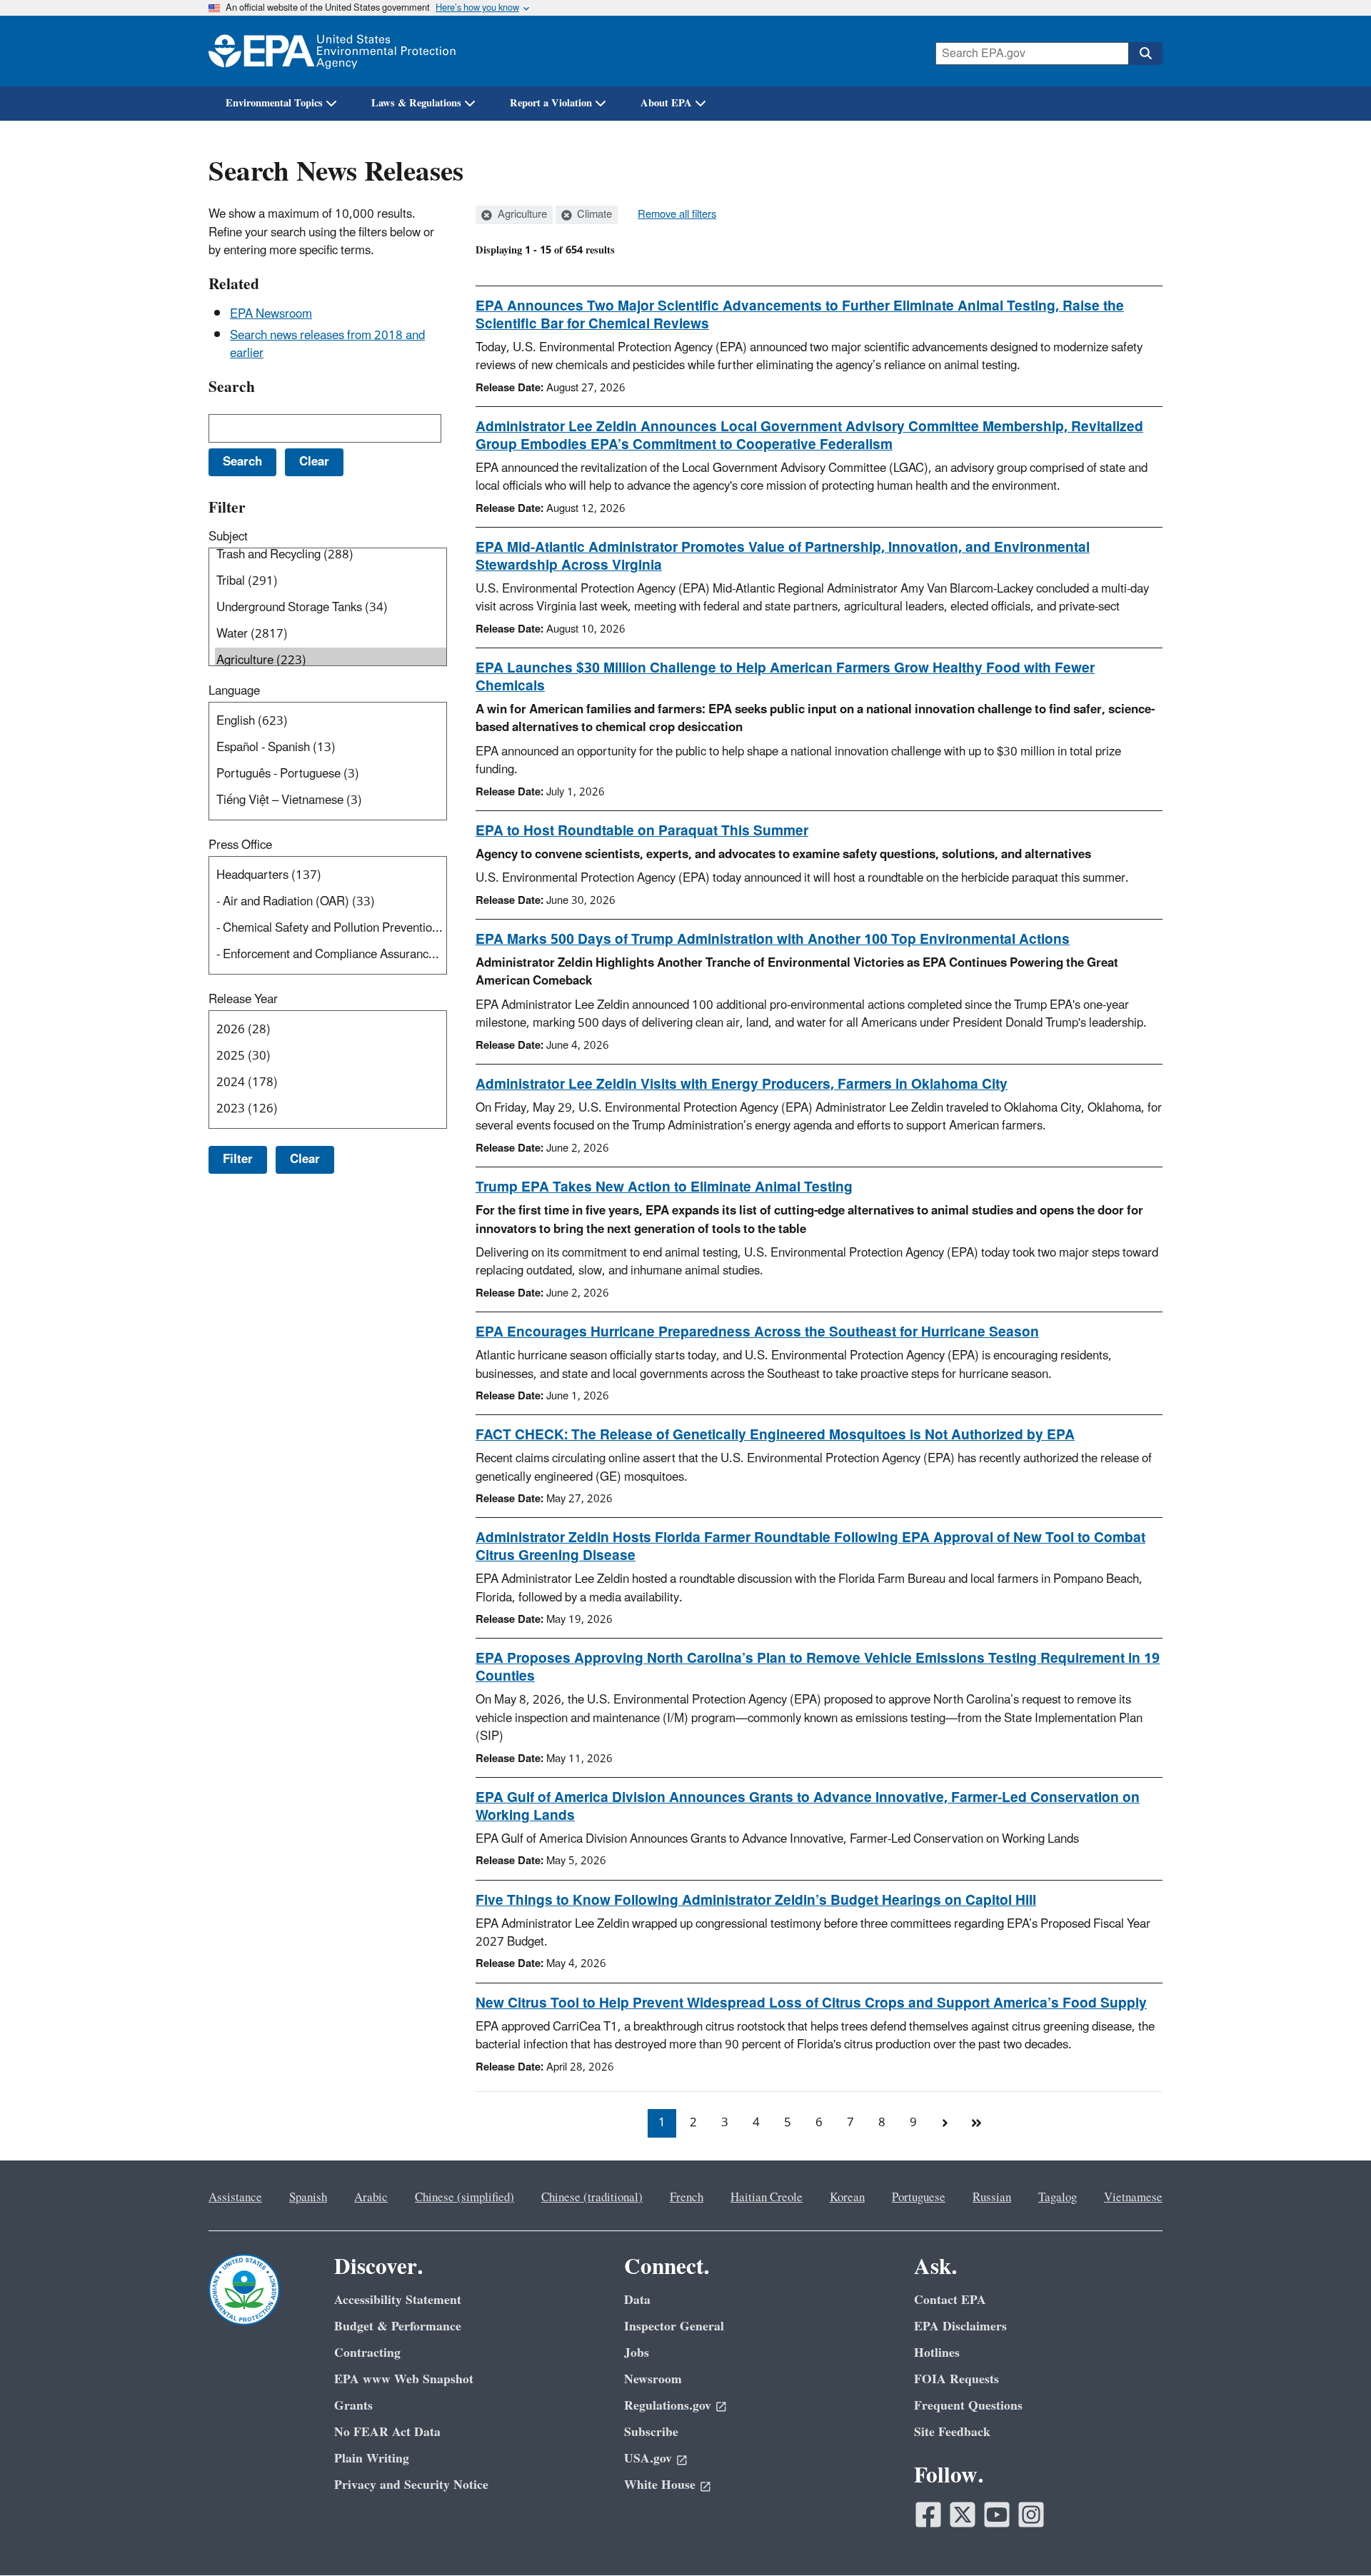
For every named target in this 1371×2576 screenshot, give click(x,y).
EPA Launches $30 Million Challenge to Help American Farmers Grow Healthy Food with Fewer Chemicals (785, 677)
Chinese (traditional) (592, 2198)
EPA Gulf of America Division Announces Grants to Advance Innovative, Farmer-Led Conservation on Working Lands (808, 1807)
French (687, 2198)
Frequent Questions (968, 2406)
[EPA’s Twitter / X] (963, 2515)
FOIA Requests (956, 2379)
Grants (353, 2406)
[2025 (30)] (331, 1056)
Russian (992, 2198)
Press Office (240, 845)
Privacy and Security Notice (411, 2485)
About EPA (666, 103)
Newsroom (653, 2379)
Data (637, 2300)
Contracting (367, 2353)
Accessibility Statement (398, 2300)
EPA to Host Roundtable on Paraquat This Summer (642, 831)
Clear (305, 1159)
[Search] (1145, 54)
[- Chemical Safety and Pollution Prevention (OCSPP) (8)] (331, 929)
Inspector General (674, 2326)
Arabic (371, 2198)
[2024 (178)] (331, 1083)
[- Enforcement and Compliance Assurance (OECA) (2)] (331, 955)
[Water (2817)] (331, 634)
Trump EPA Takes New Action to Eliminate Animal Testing (664, 1187)
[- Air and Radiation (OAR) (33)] (331, 902)
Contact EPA (950, 2300)
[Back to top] (1332, 2537)
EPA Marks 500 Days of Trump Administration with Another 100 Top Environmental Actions (773, 940)
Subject (228, 537)
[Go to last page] (976, 2123)
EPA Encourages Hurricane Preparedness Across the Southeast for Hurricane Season (757, 1332)
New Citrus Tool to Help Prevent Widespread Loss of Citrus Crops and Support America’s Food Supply (811, 2003)
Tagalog (1058, 2198)
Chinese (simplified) (464, 2198)
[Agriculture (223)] (331, 661)
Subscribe (651, 2432)
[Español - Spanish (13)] (331, 748)
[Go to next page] (945, 2123)
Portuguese (919, 2198)
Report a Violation (551, 103)
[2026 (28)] (331, 1030)
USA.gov (648, 2459)
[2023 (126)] (331, 1109)
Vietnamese (1133, 2198)
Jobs (637, 2353)
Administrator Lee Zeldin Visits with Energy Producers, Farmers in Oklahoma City (742, 1085)
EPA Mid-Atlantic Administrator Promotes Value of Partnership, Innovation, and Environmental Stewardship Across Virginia (783, 557)
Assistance (235, 2198)
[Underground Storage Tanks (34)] (331, 608)
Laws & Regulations (416, 103)
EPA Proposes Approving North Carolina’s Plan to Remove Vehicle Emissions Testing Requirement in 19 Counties (818, 1667)
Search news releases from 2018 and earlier (327, 344)
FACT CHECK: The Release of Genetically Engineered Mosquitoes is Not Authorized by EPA (775, 1435)
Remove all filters (677, 215)
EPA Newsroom (271, 314)
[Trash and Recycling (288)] (331, 555)
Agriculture (521, 215)
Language (234, 691)
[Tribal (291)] (331, 582)
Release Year (243, 1000)
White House (660, 2485)
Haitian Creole (767, 2198)
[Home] (332, 51)
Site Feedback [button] (952, 2432)
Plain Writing (372, 2459)
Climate (593, 215)
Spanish (308, 2198)
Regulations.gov (668, 2406)
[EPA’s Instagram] (1031, 2515)
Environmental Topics (274, 103)
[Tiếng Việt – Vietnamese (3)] (331, 801)
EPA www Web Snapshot (404, 2379)
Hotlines (937, 2353)
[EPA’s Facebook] (928, 2515)
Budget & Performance (398, 2326)
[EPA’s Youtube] (997, 2515)
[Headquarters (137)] (331, 876)
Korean (847, 2198)
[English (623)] (331, 721)
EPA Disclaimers (960, 2326)
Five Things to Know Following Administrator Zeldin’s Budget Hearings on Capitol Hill (756, 1901)
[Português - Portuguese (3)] (331, 774)
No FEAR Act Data (387, 2432)
